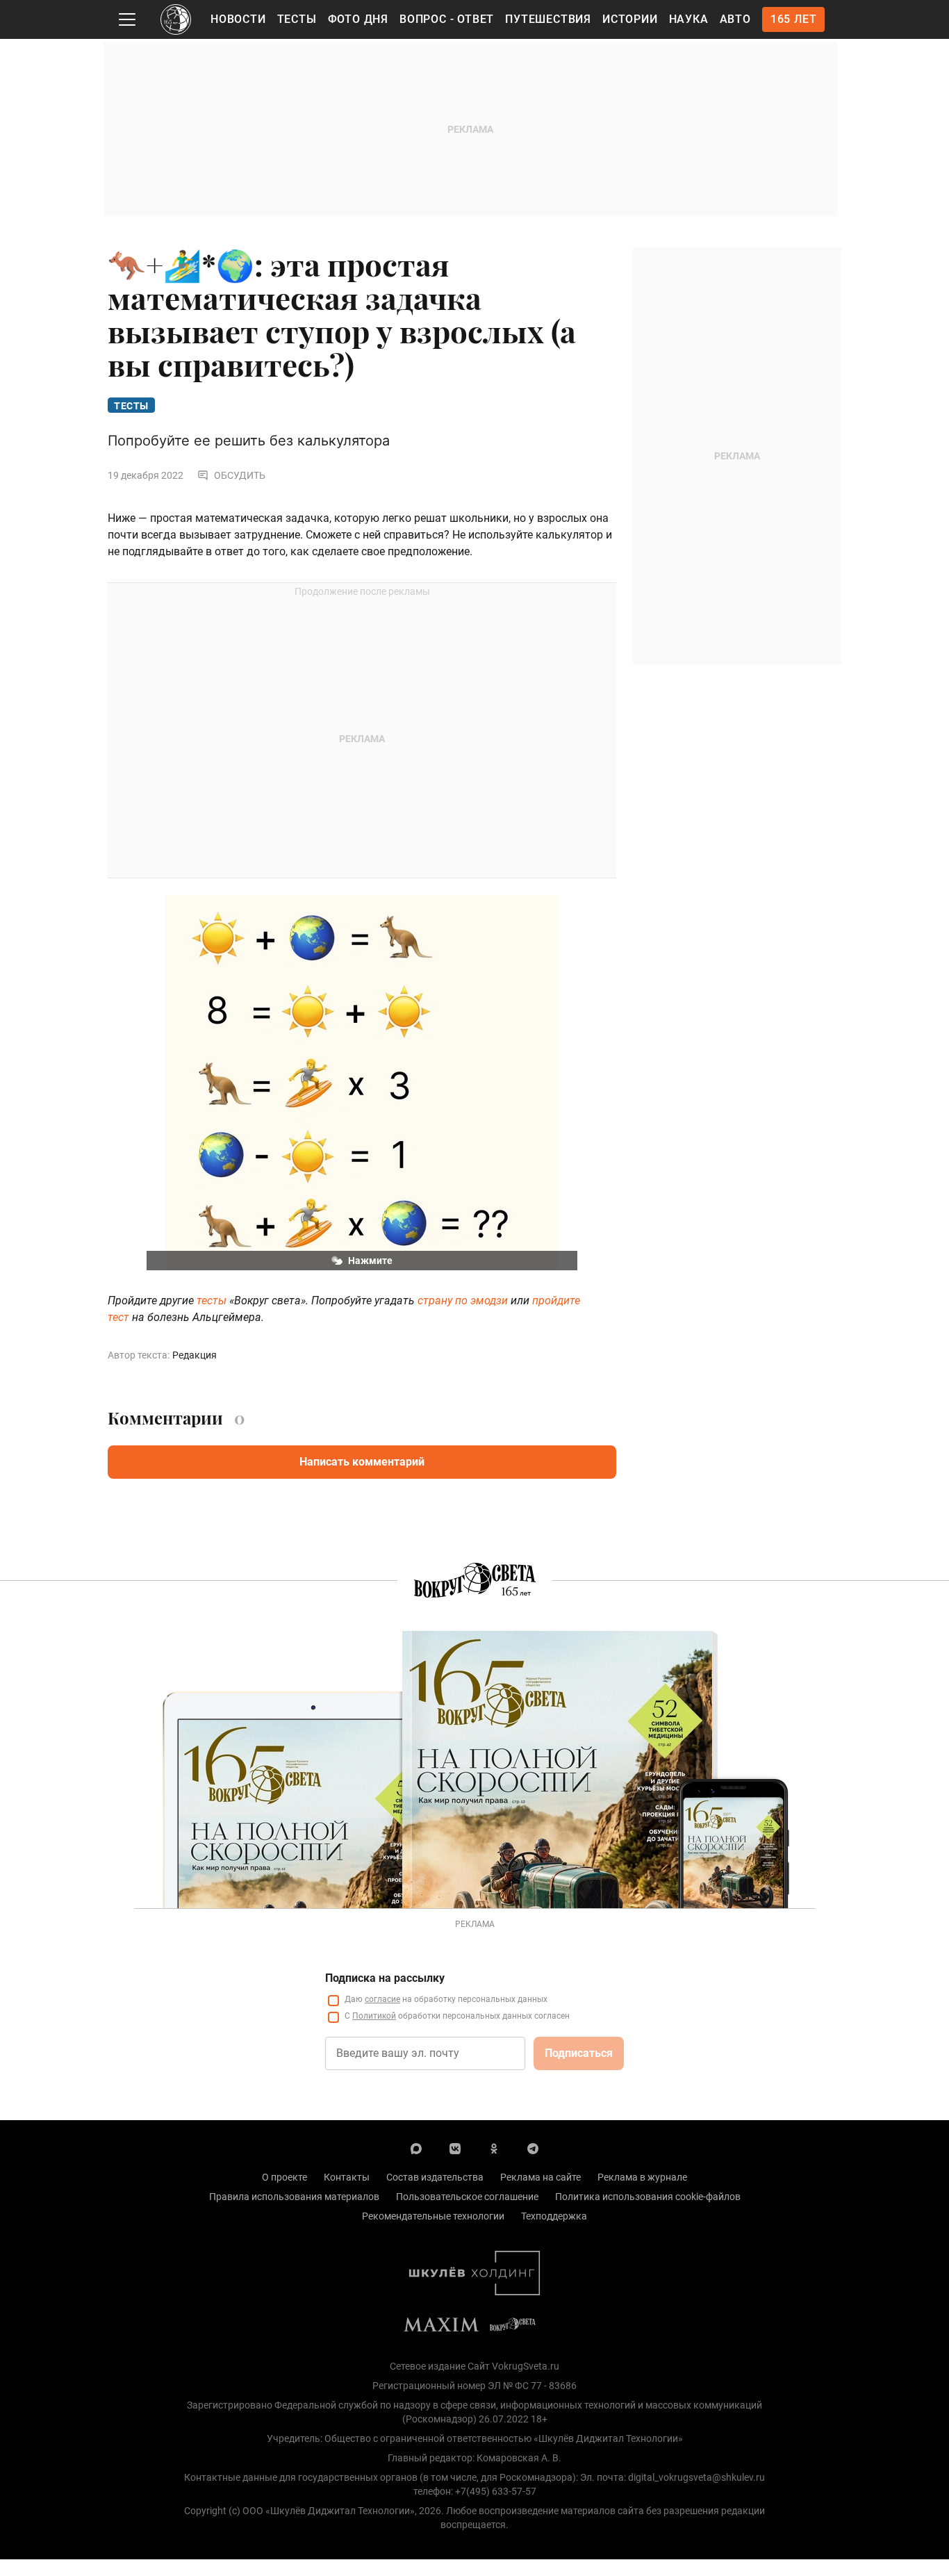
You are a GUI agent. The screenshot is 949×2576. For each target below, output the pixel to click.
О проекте (284, 2177)
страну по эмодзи (463, 1301)
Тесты (297, 19)
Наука (689, 19)
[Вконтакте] (455, 2148)
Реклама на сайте (540, 2177)
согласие (382, 1999)
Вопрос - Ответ (447, 19)
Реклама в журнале (642, 2177)
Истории (630, 19)
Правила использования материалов (294, 2197)
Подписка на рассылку (385, 1978)
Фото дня (358, 19)
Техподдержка (554, 2216)
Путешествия (548, 19)
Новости (238, 19)
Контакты (347, 2177)
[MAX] (416, 2148)
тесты (212, 1301)
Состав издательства (435, 2177)
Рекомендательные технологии (433, 2216)
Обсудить (240, 475)
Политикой (374, 2016)
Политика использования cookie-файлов (648, 2197)
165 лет (794, 19)
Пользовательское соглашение (467, 2197)
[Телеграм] (533, 2148)
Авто (735, 19)
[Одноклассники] (494, 2148)
